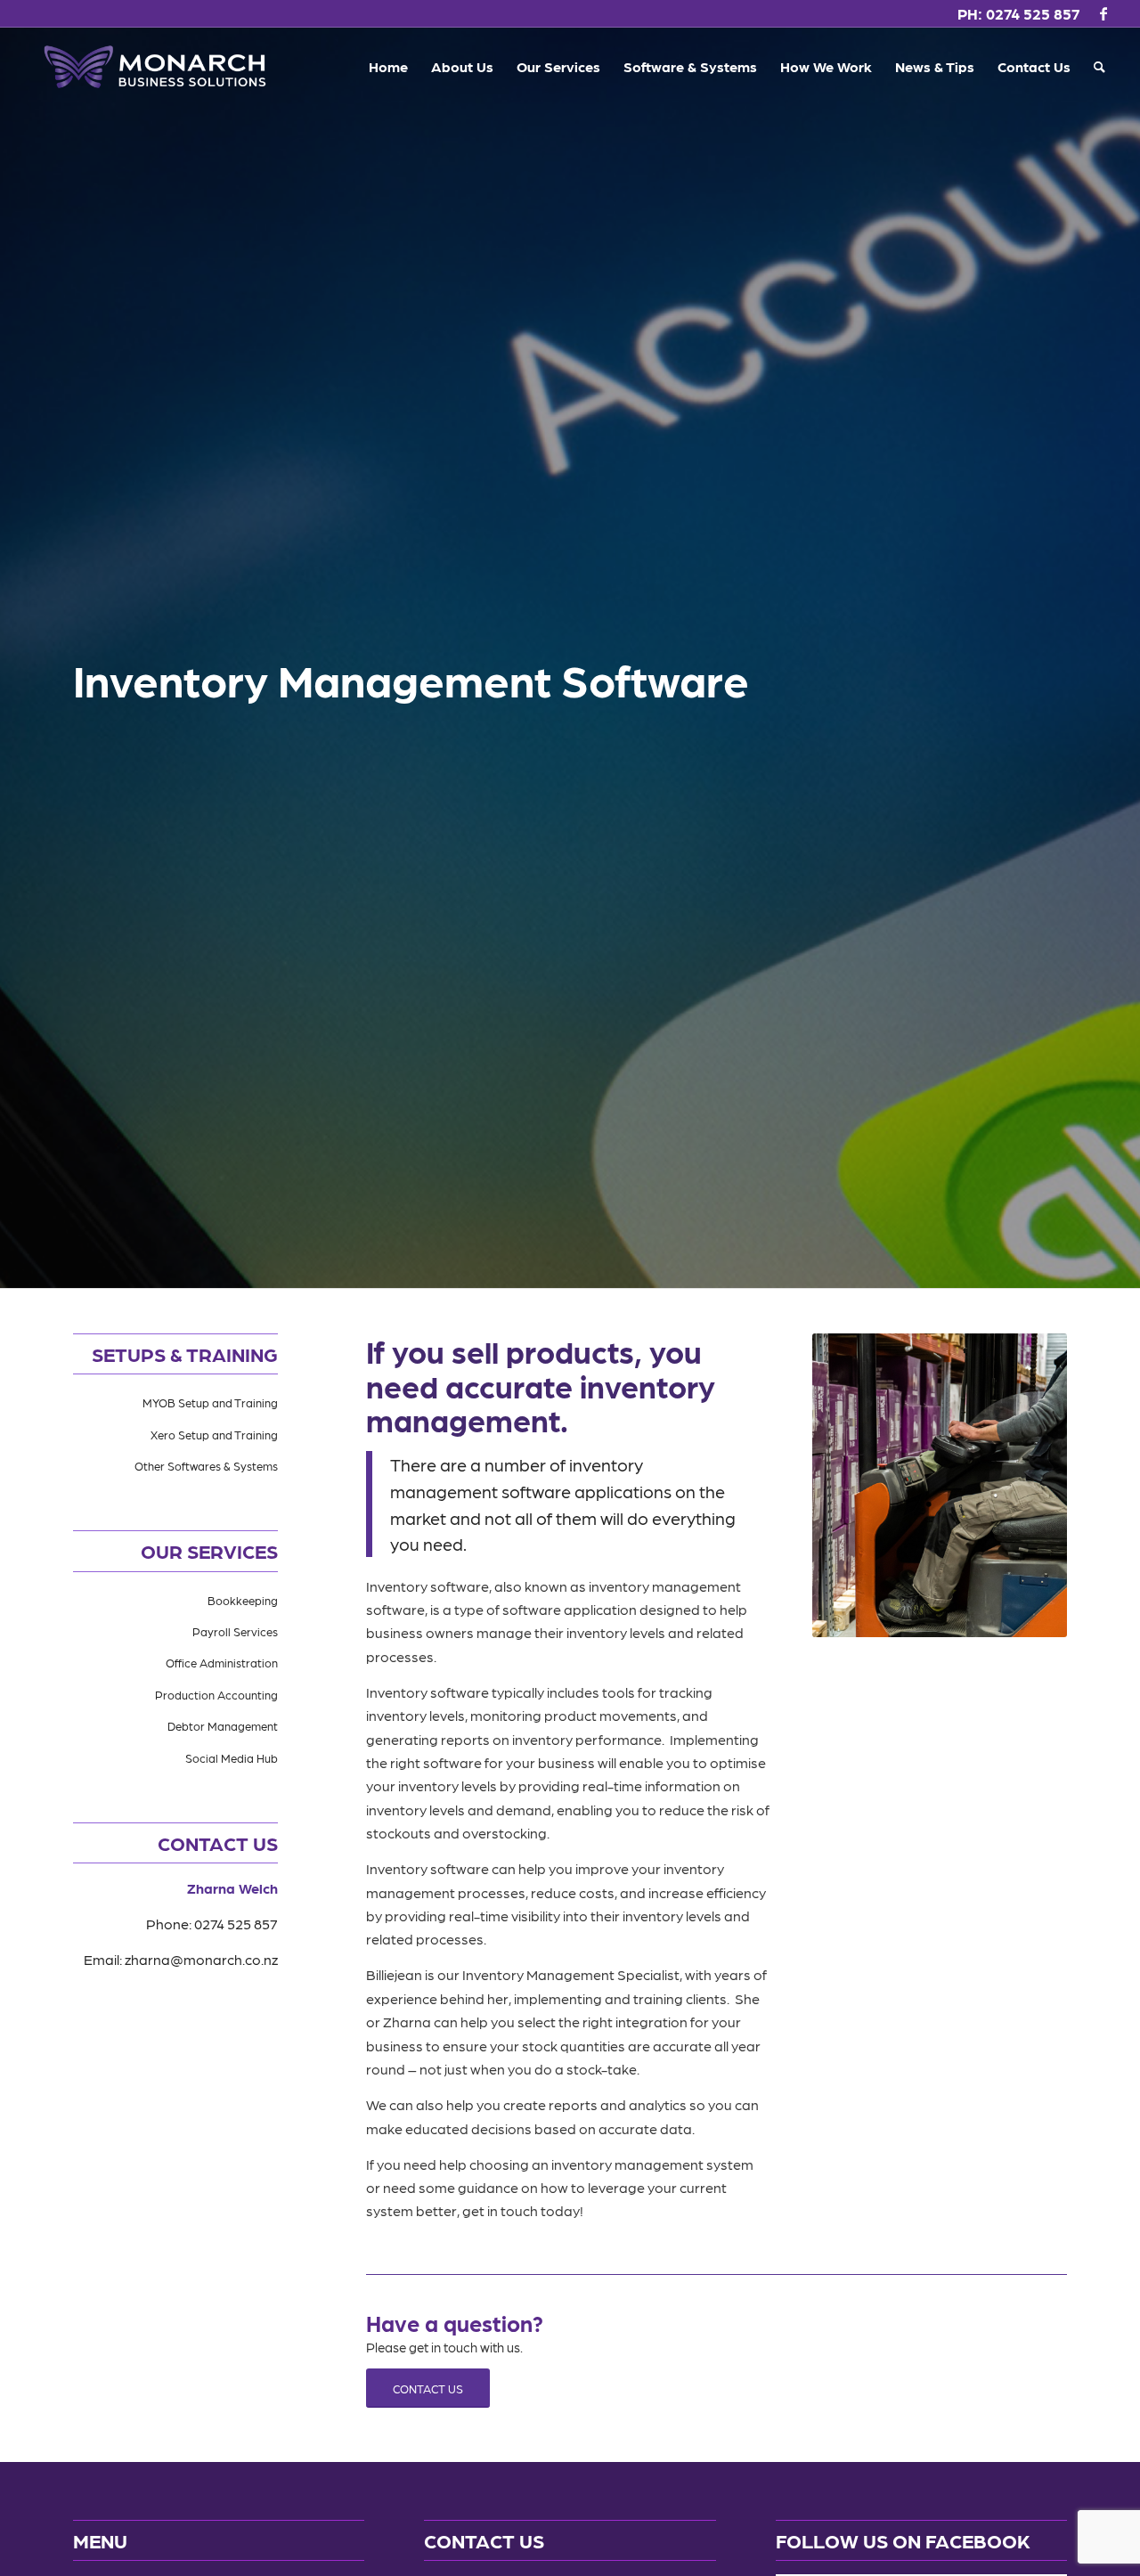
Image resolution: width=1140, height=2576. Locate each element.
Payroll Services (235, 1631)
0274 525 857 (1033, 13)
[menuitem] (388, 67)
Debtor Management (223, 1726)
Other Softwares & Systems (206, 1466)
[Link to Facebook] (1103, 13)
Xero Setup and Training (214, 1435)
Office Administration (222, 1663)
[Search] (1099, 67)
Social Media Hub (232, 1758)
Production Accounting (216, 1695)
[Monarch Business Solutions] (155, 67)
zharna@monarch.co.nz (201, 1959)
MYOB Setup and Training (210, 1402)
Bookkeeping (243, 1600)
